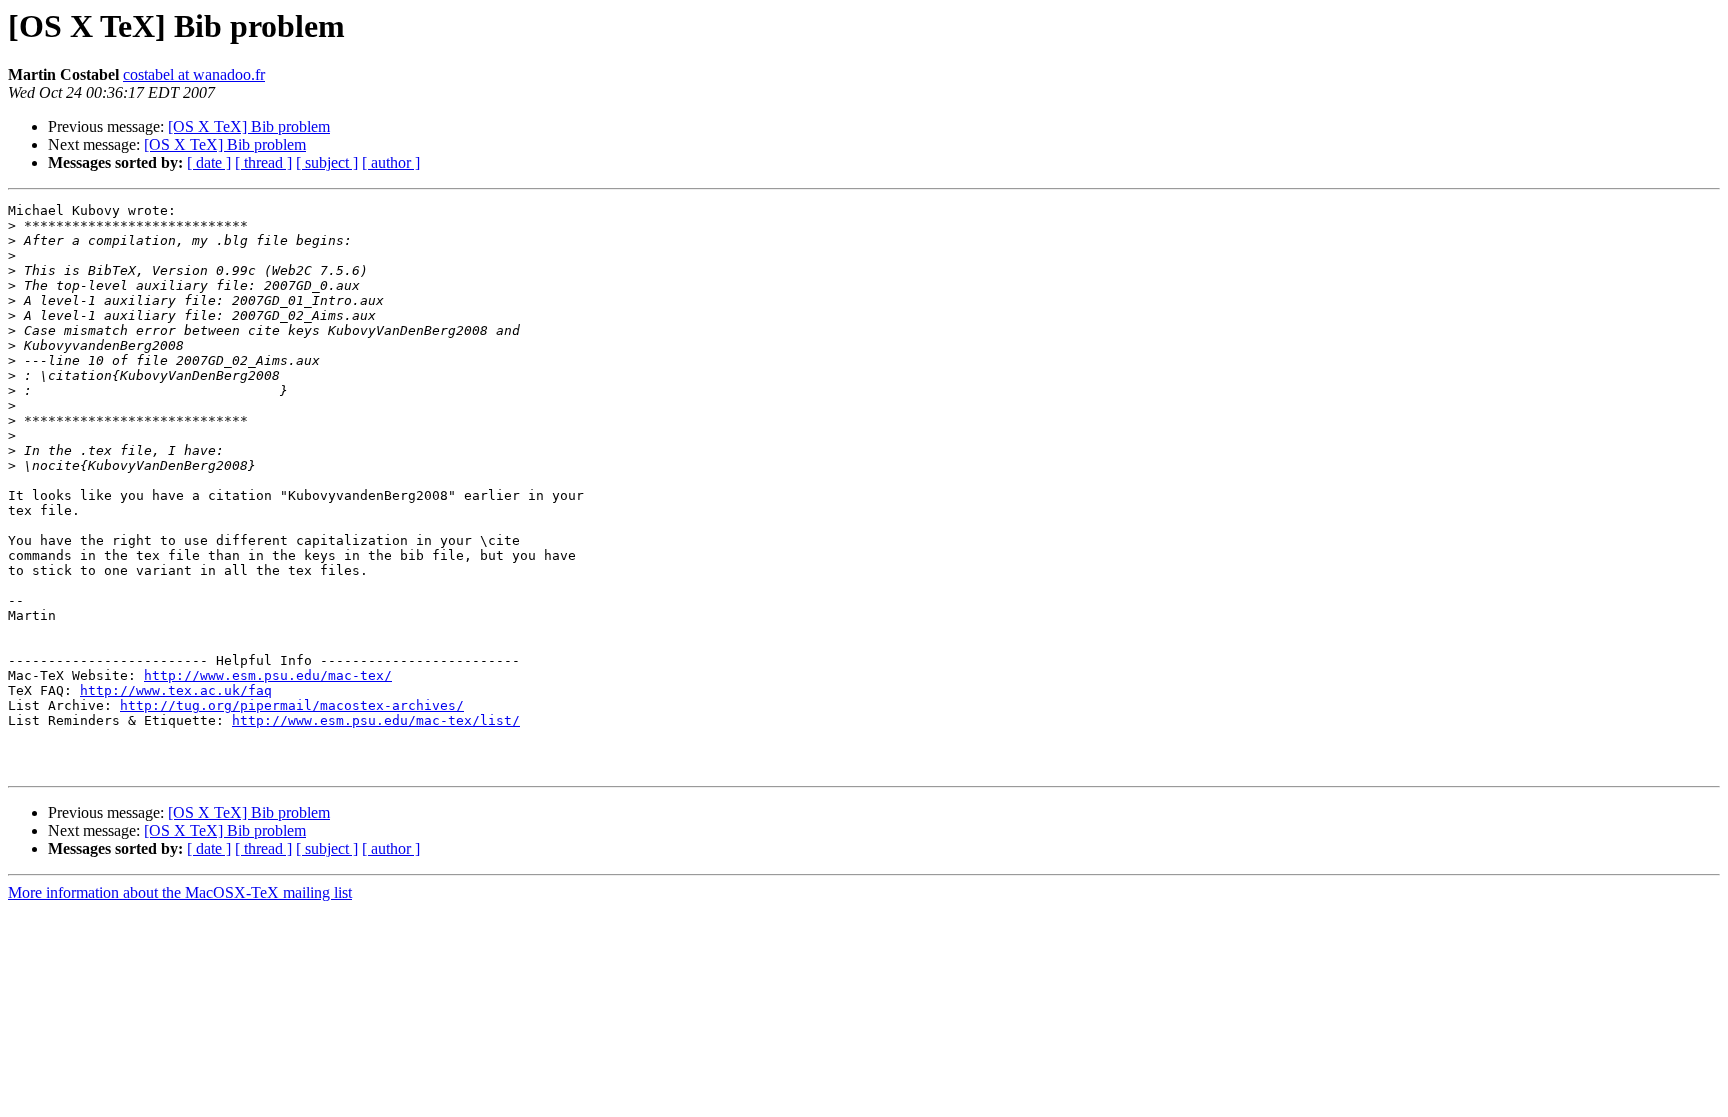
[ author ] (391, 162)
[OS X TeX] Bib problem (249, 126)
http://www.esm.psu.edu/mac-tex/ (268, 675)
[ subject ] (327, 162)
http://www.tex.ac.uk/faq (176, 690)
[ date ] (209, 162)
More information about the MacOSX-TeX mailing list (180, 892)
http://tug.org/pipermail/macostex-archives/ (292, 705)
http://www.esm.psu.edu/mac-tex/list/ (376, 720)
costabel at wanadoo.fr (194, 74)
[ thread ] (263, 162)
